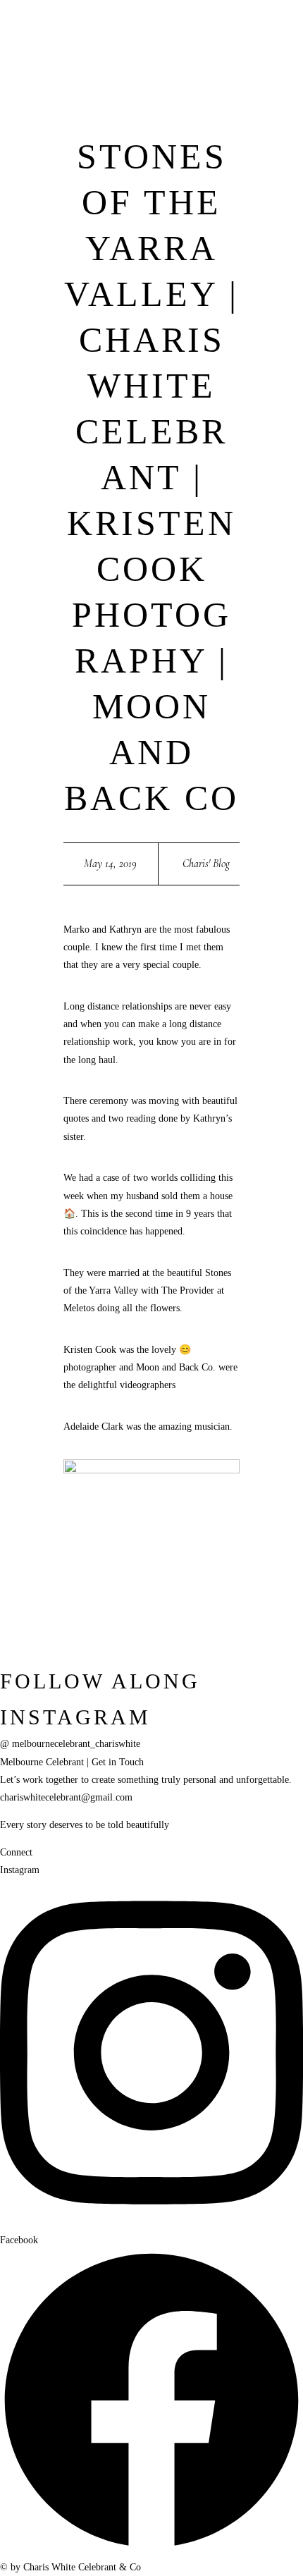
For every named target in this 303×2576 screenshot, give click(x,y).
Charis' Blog (206, 864)
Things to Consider (111, 151)
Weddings (88, 116)
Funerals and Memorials (123, 187)
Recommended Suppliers (60, 276)
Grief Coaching (101, 257)
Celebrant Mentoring (116, 240)
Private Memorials (109, 204)
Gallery (18, 346)
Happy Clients (34, 364)
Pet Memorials (100, 222)
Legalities (88, 168)
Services (85, 98)
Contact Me (207, 364)
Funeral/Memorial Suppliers (68, 293)
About (47, 257)
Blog (11, 329)
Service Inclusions (109, 133)
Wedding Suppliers (45, 311)
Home (15, 257)
